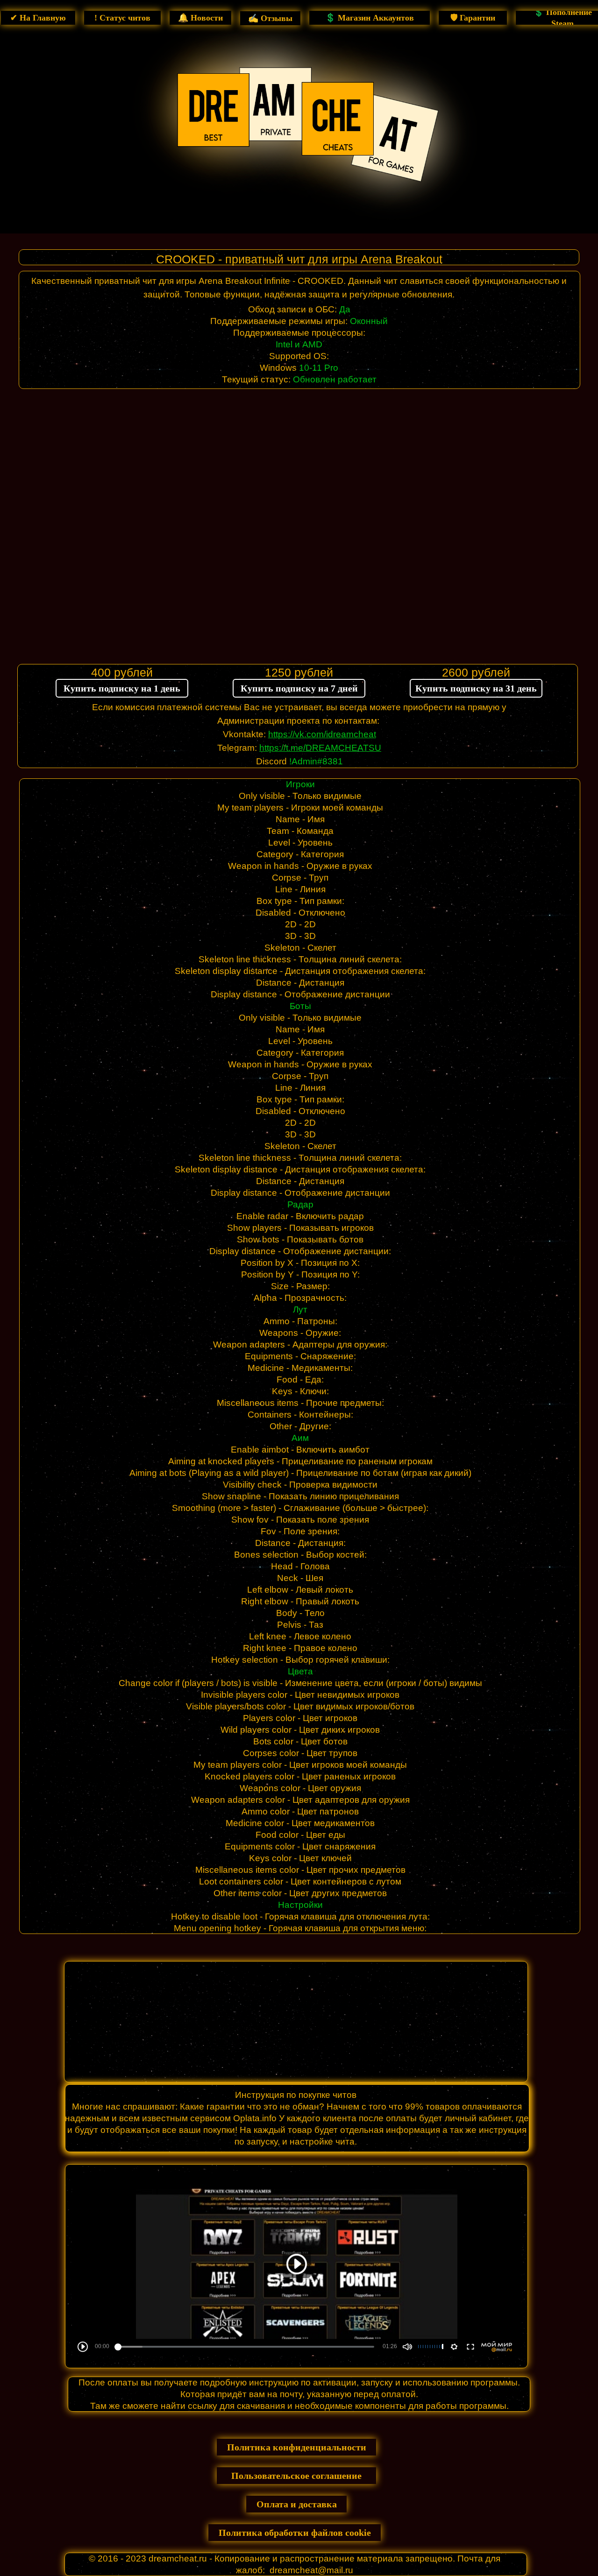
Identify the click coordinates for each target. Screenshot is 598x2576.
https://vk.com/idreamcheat (322, 734)
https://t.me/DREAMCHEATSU (320, 748)
